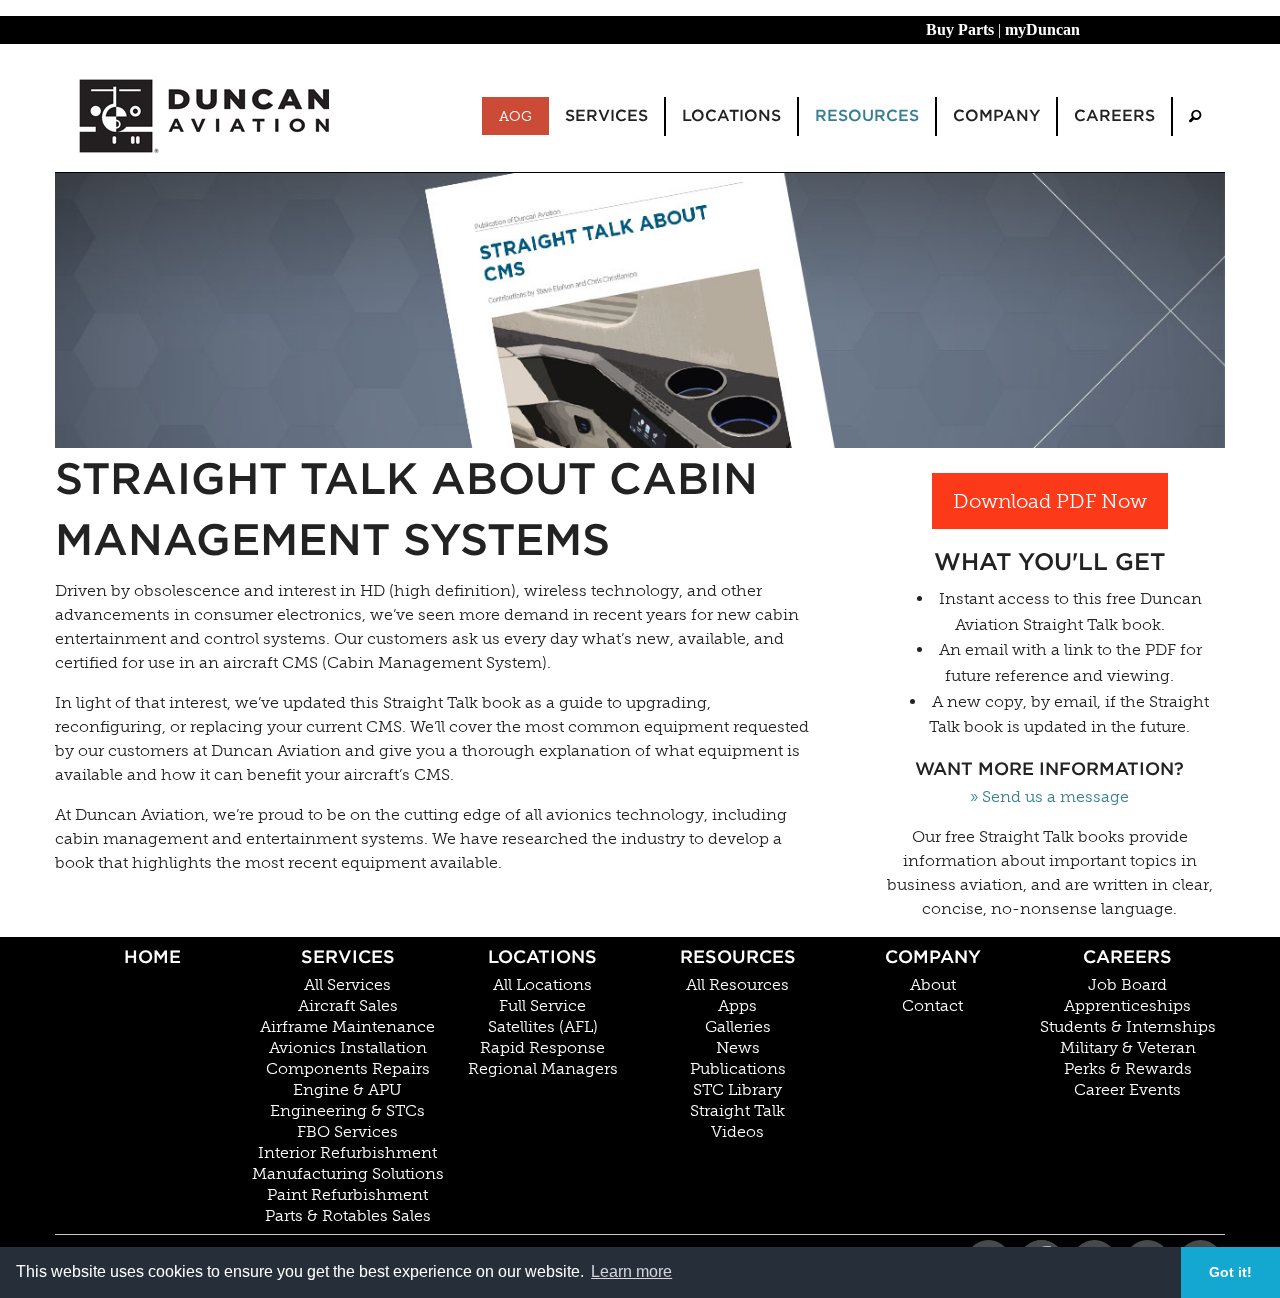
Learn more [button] (631, 1271)
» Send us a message (1049, 797)
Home (152, 956)
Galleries (738, 1027)
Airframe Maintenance (347, 1027)
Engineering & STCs (347, 1111)
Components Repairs (348, 1069)
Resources (738, 956)
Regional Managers (543, 1069)
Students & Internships (1128, 1027)
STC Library (737, 1090)
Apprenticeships (1127, 1006)
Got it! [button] (1230, 1272)
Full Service (542, 1006)
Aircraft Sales (348, 1006)
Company (933, 956)
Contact (932, 1006)
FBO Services (347, 1132)
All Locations (542, 985)
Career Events (1127, 1090)
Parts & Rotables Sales (348, 1216)
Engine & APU (347, 1090)
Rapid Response (542, 1048)
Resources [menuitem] (867, 115)
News (738, 1048)
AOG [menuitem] (515, 116)
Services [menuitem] (606, 115)
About (933, 985)
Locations (542, 956)
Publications (738, 1069)
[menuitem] (1195, 116)
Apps (737, 1006)
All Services (347, 985)
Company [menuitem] (996, 115)
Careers (1127, 956)
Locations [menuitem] (731, 115)
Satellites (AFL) (543, 1027)
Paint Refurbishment (347, 1195)
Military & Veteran (1128, 1048)
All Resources (737, 985)
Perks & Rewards (1128, 1069)
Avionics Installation (348, 1048)
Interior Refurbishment (347, 1153)
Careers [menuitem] (1114, 115)
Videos (737, 1132)
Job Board (1127, 985)
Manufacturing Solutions (348, 1174)
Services (348, 956)
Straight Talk (737, 1111)
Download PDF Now (1050, 501)
